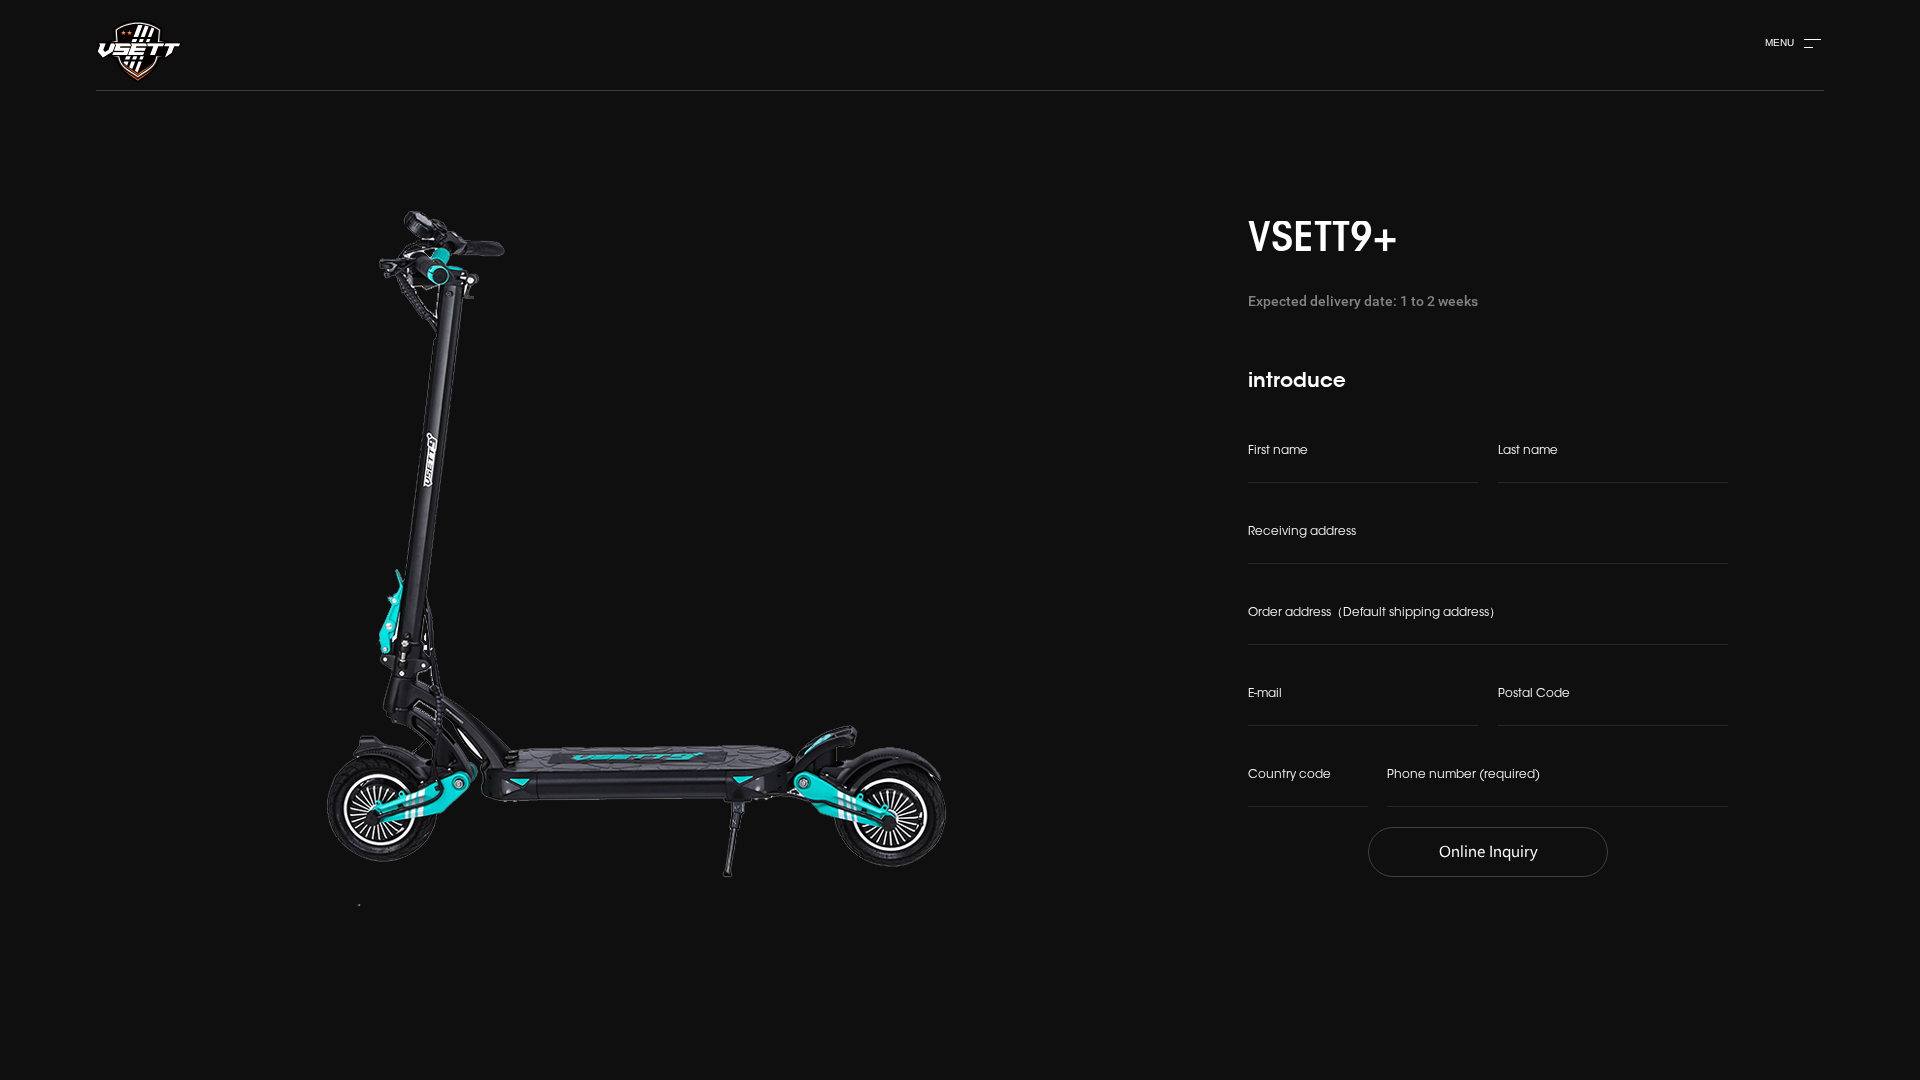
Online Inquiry (1488, 852)
